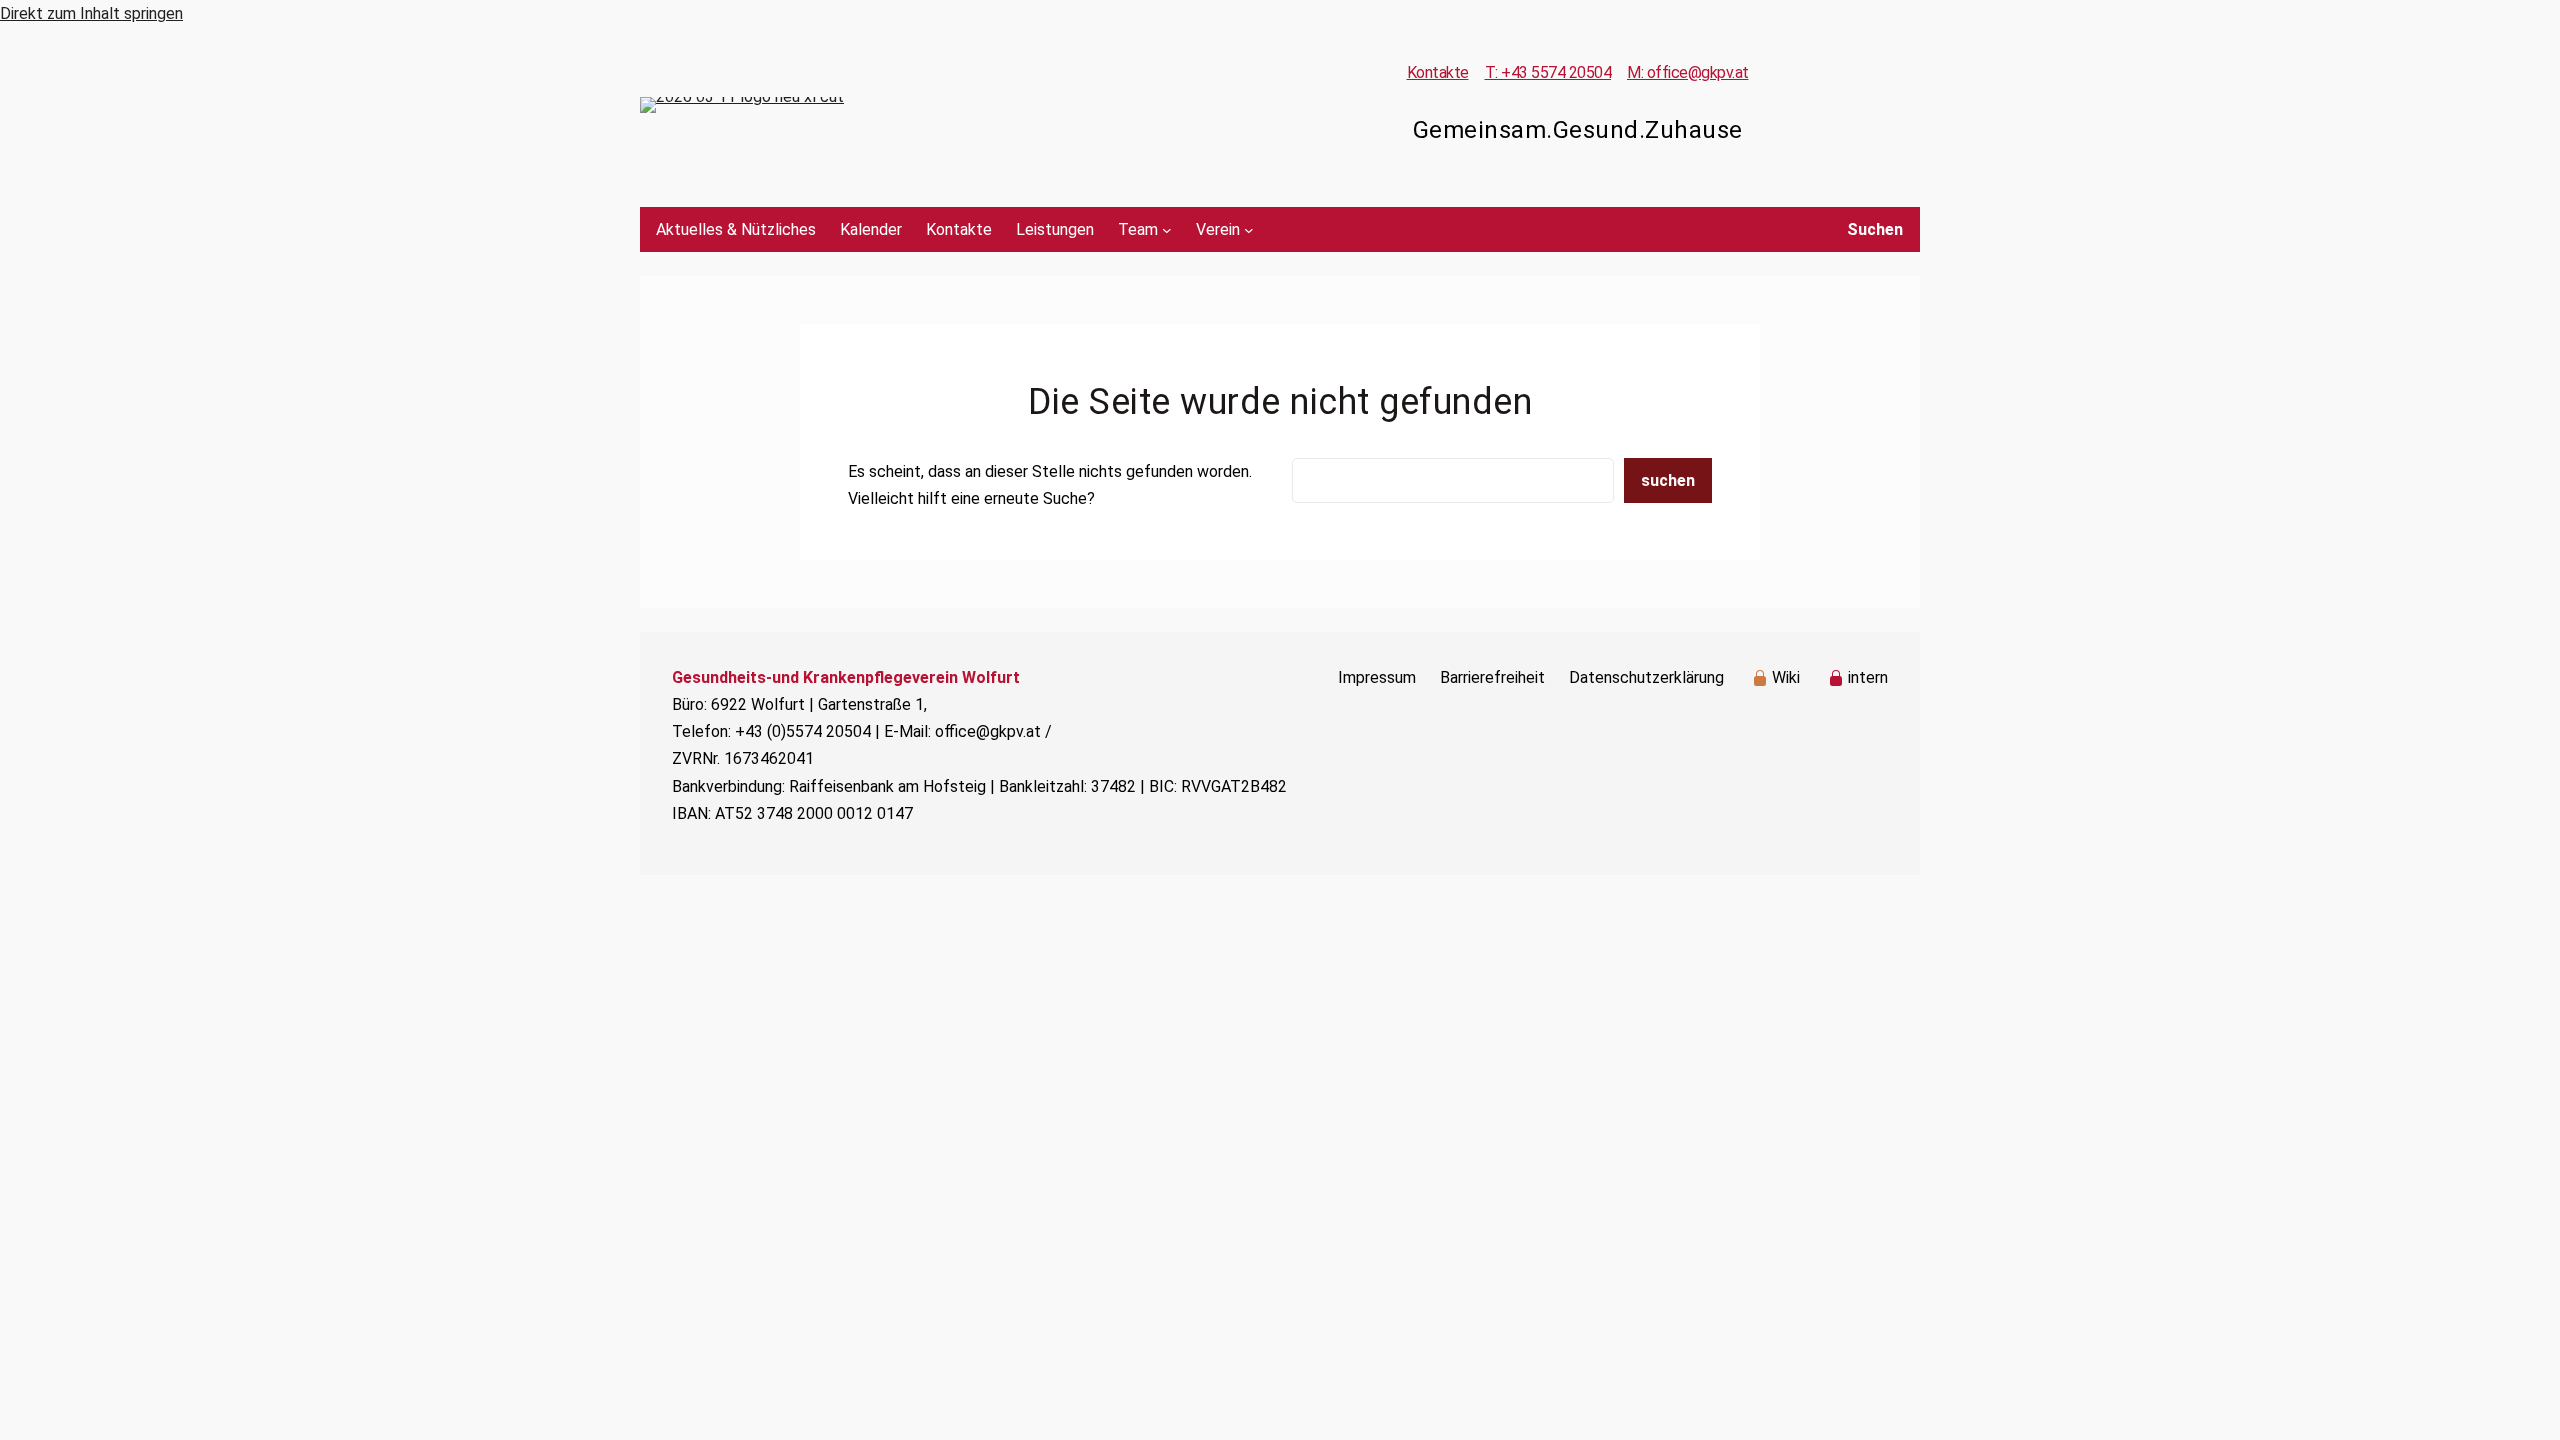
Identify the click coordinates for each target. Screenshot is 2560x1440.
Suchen (1875, 229)
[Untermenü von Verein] (1249, 230)
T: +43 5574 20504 (1548, 72)
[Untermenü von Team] (1167, 230)
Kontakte (1438, 72)
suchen (1668, 480)
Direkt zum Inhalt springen (91, 13)
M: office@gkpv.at (1688, 72)
